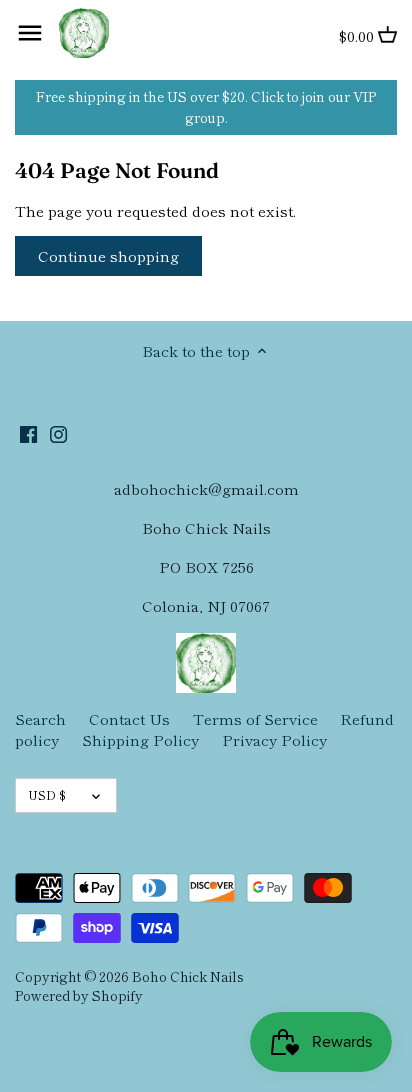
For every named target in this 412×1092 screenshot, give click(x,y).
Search (40, 718)
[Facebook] (28, 432)
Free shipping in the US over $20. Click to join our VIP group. (206, 106)
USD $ (47, 794)
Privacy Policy (274, 739)
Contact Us (129, 718)
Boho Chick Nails (188, 976)
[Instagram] (58, 432)
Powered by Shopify (79, 995)
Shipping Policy (140, 739)
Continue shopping (108, 255)
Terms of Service (255, 718)
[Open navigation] (30, 33)
